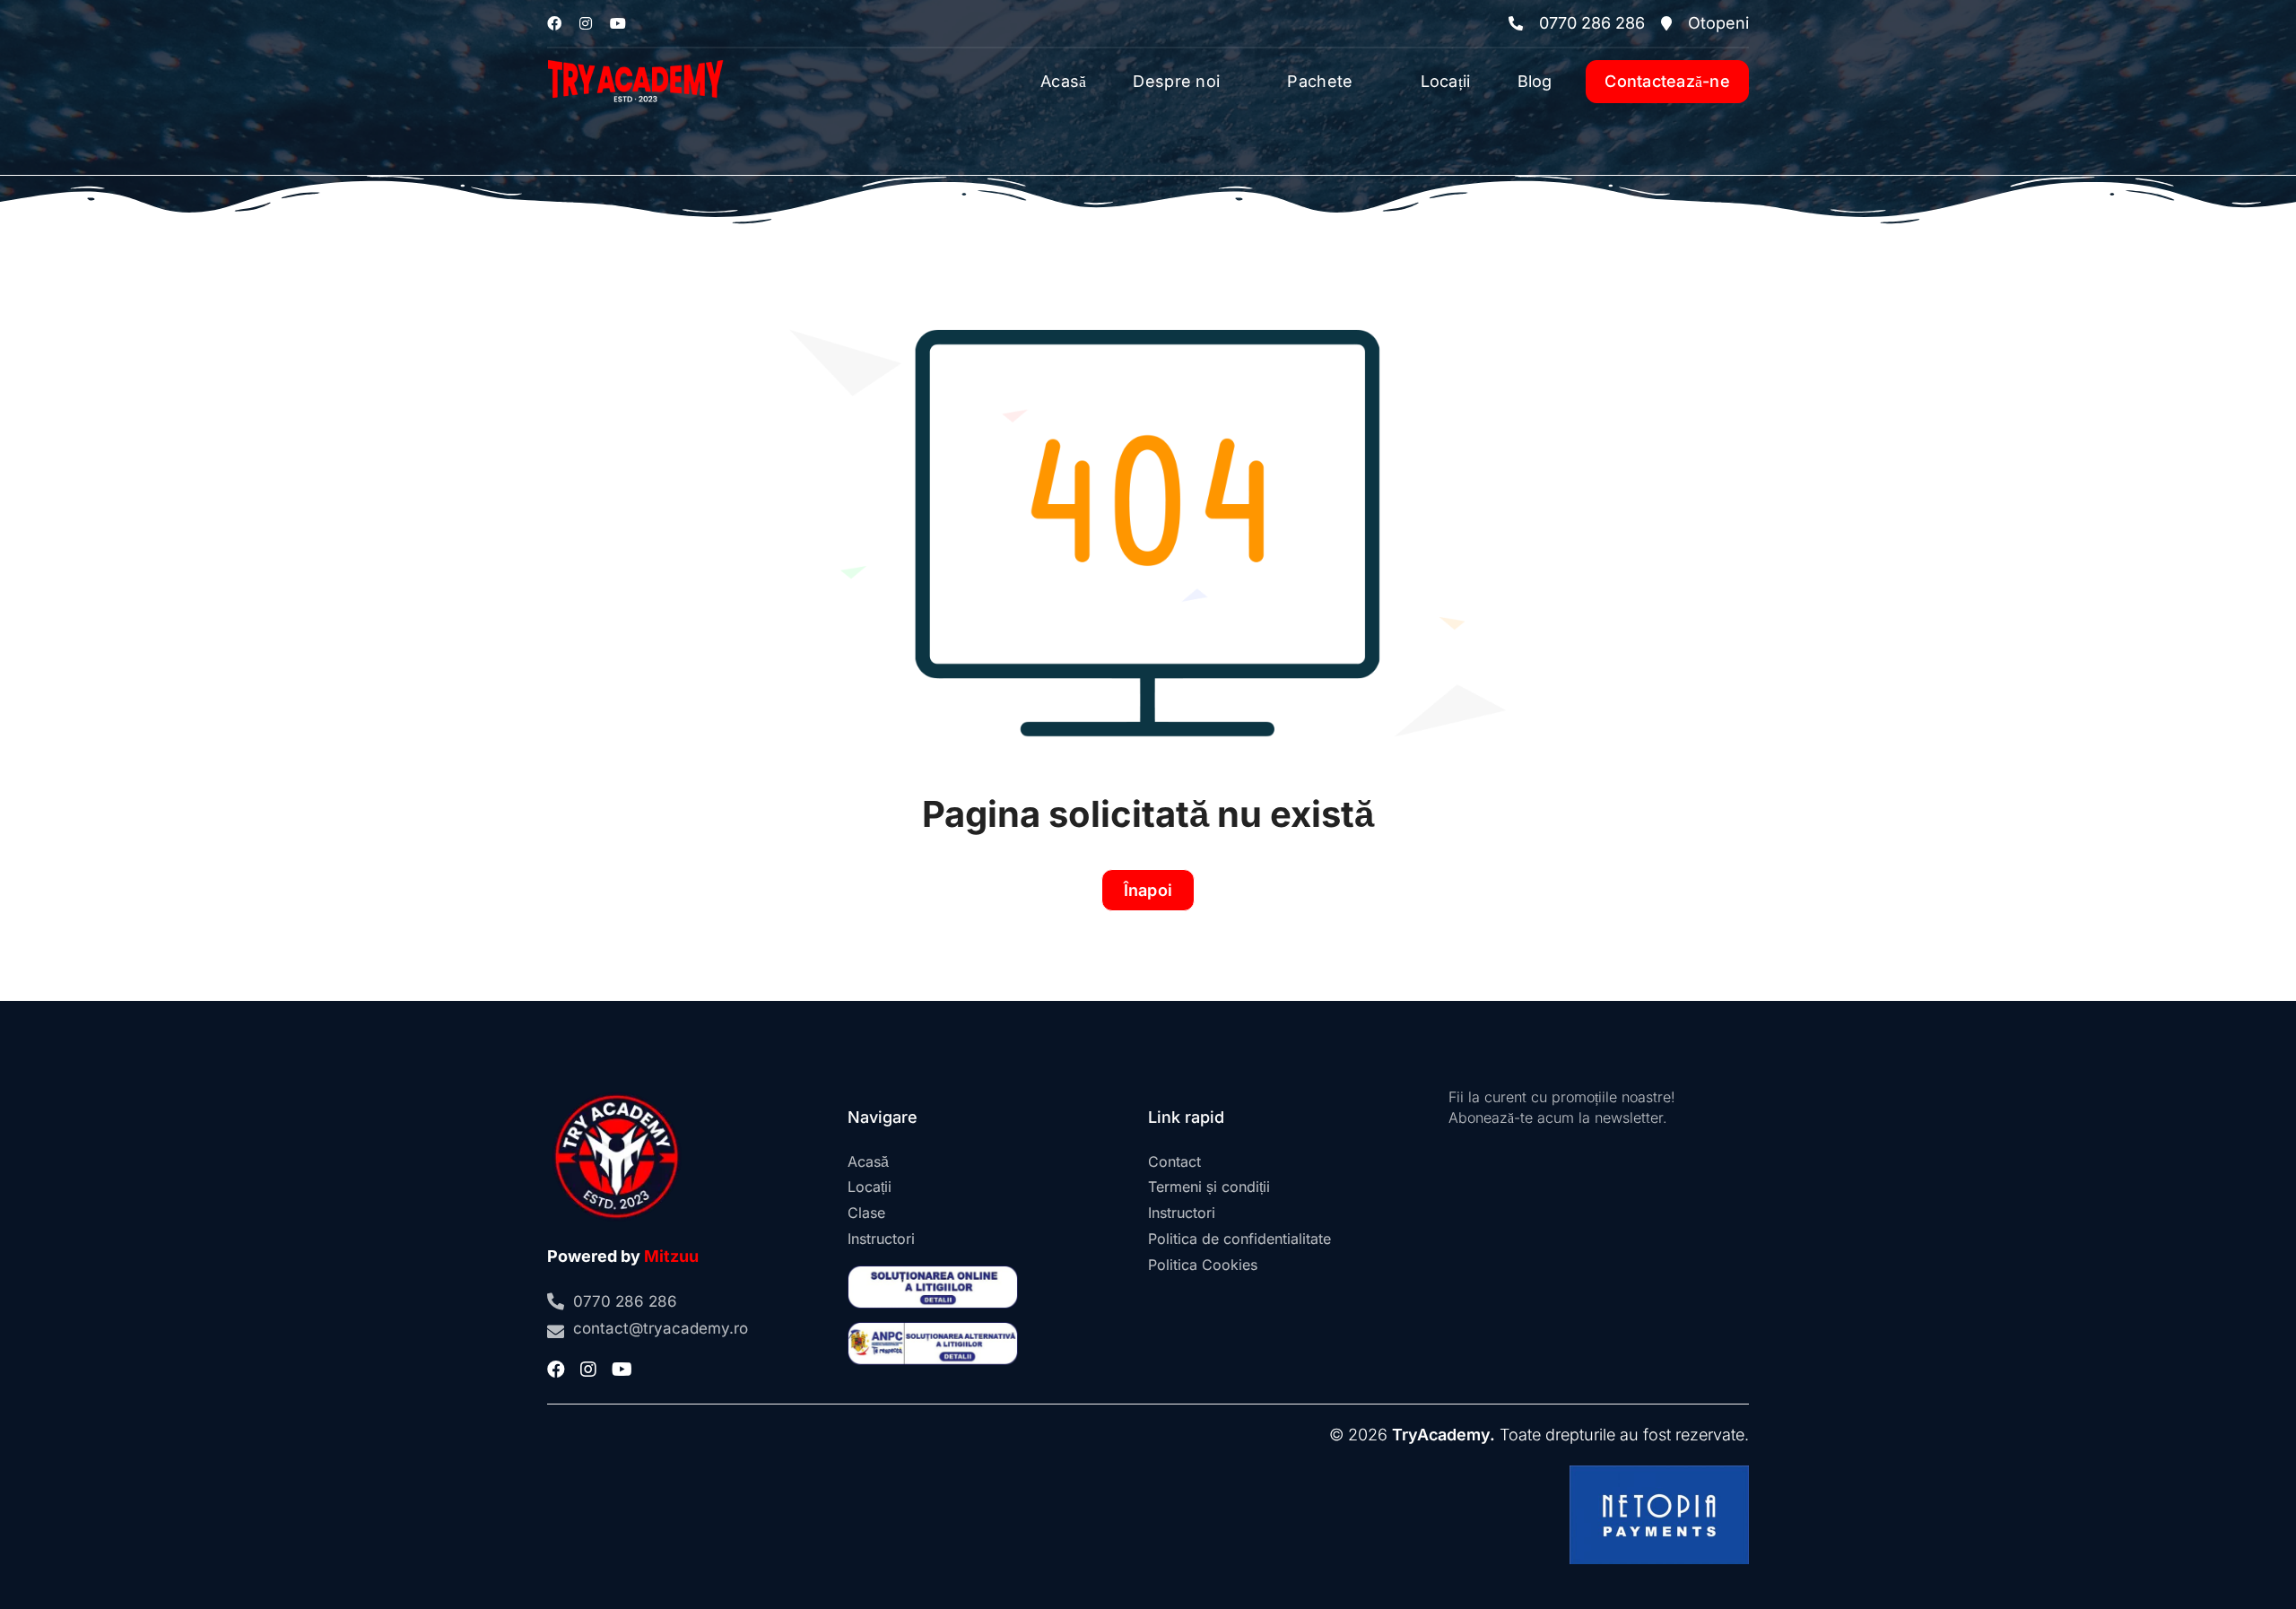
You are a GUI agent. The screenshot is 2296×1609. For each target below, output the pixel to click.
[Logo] (635, 56)
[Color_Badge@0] (617, 1095)
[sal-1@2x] (933, 1330)
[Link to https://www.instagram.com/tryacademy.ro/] (586, 23)
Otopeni (1718, 23)
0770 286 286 (1592, 23)
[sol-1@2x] (933, 1273)
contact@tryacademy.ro (661, 1328)
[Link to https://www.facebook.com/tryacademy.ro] (554, 23)
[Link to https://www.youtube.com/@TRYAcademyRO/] (618, 23)
